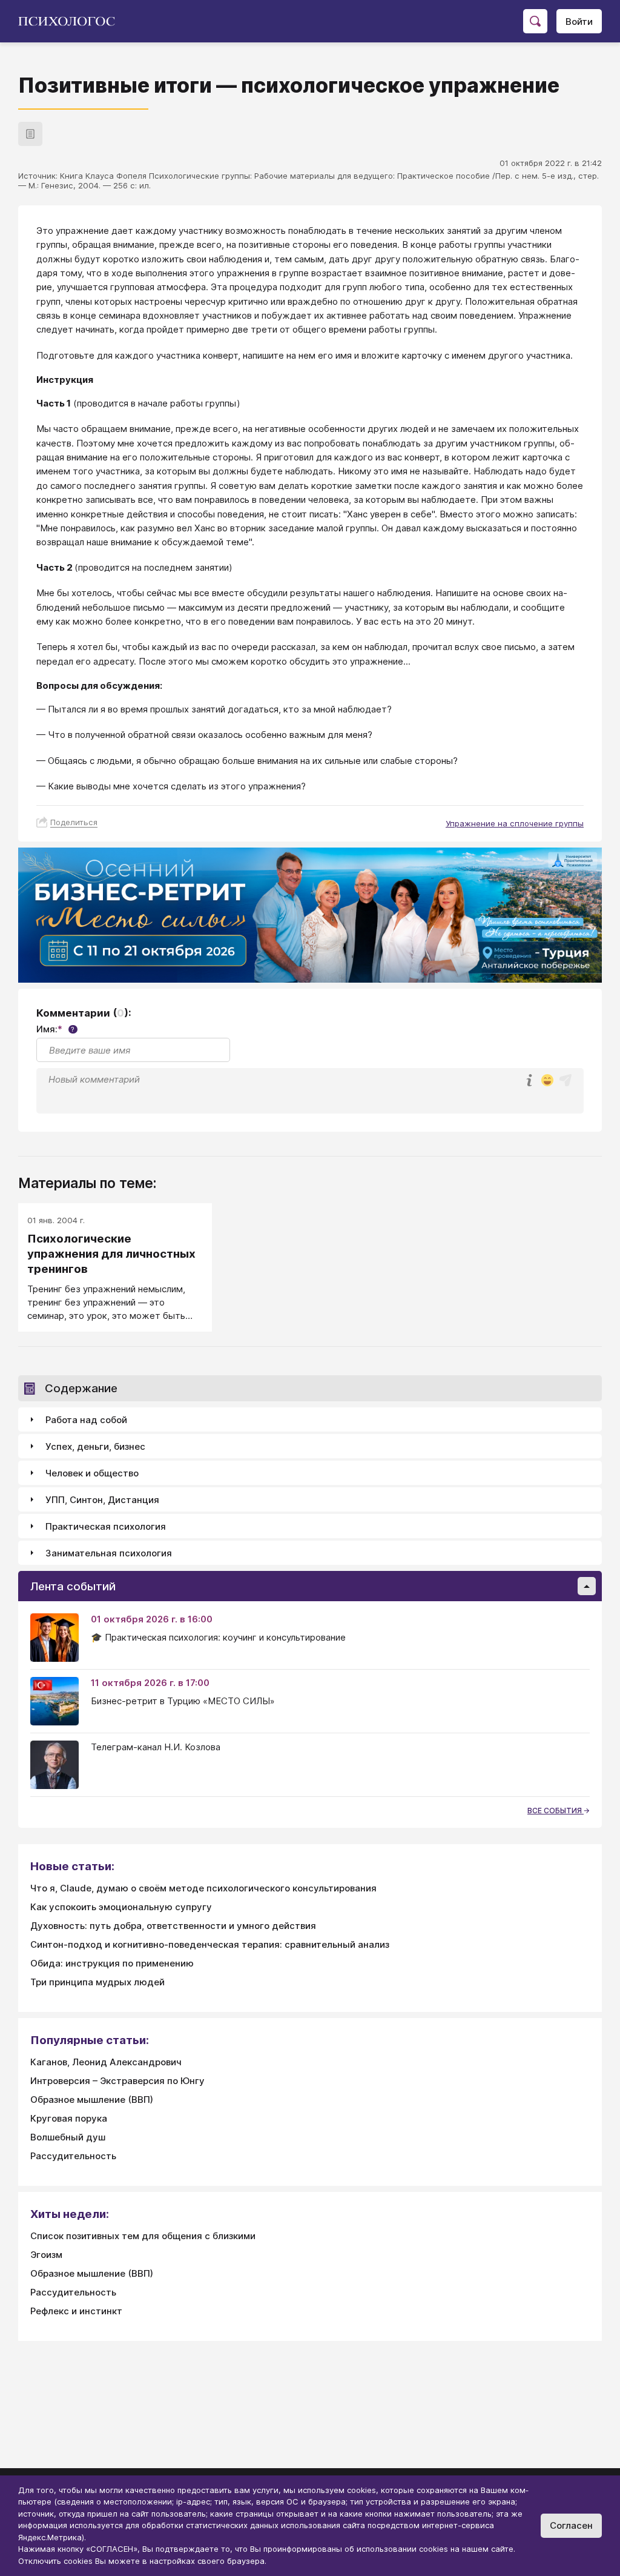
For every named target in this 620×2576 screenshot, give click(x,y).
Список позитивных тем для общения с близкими (143, 2236)
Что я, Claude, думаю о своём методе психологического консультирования (203, 1888)
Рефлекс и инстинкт (76, 2311)
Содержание (81, 1388)
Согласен (571, 2525)
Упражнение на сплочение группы (515, 823)
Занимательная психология (109, 1553)
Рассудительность (73, 2156)
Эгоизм (46, 2255)
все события (556, 1811)
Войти (579, 22)
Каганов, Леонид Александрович (106, 2062)
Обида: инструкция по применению (112, 1963)
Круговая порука (69, 2118)
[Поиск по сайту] (535, 21)
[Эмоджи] (547, 1081)
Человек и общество (92, 1473)
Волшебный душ (68, 2137)
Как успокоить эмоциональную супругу (121, 1907)
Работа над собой (86, 1420)
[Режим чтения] (30, 134)
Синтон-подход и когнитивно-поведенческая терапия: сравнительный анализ (210, 1944)
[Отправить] (566, 1080)
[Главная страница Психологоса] (71, 21)
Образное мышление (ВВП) (92, 2100)
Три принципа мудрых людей (97, 1982)
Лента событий (73, 1586)
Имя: (55, 1029)
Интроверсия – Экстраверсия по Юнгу (117, 2081)
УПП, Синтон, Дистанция (102, 1500)
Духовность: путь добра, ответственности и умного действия (173, 1926)
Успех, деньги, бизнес (95, 1446)
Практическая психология (106, 1526)
